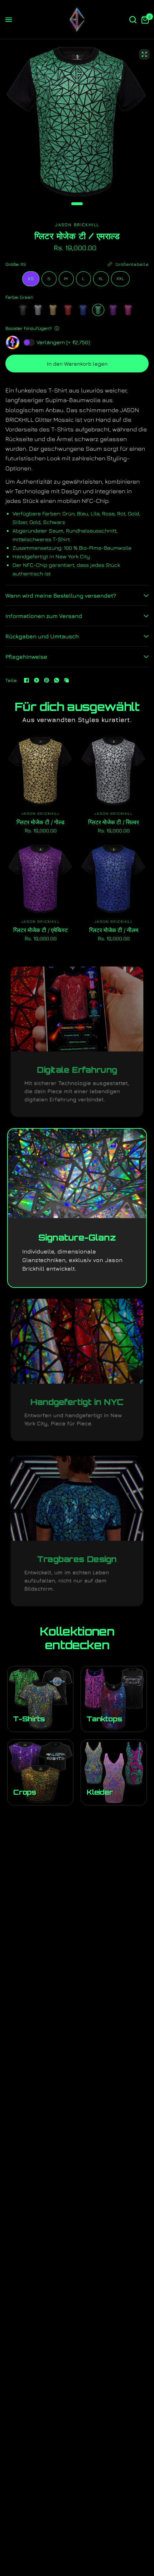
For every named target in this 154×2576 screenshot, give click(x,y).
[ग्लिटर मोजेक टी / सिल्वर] (38, 310)
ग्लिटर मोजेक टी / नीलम (114, 930)
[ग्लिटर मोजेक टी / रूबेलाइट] (128, 310)
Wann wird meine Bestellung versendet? (61, 595)
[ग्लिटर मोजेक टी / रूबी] (68, 310)
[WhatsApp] (57, 680)
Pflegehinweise (26, 657)
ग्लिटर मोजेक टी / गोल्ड (40, 822)
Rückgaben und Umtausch (42, 636)
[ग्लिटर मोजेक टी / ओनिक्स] (23, 310)
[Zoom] (144, 54)
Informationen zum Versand (44, 616)
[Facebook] (27, 680)
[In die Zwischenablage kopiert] (67, 680)
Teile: (12, 680)
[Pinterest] (47, 680)
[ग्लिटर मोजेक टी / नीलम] (83, 310)
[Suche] (133, 20)
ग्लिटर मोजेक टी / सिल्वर (114, 822)
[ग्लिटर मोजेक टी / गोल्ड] (53, 310)
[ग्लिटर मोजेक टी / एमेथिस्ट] (113, 310)
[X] (37, 680)
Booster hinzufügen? (28, 328)
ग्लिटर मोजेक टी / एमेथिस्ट (40, 930)
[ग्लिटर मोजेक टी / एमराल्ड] (98, 310)
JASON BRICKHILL (41, 813)
